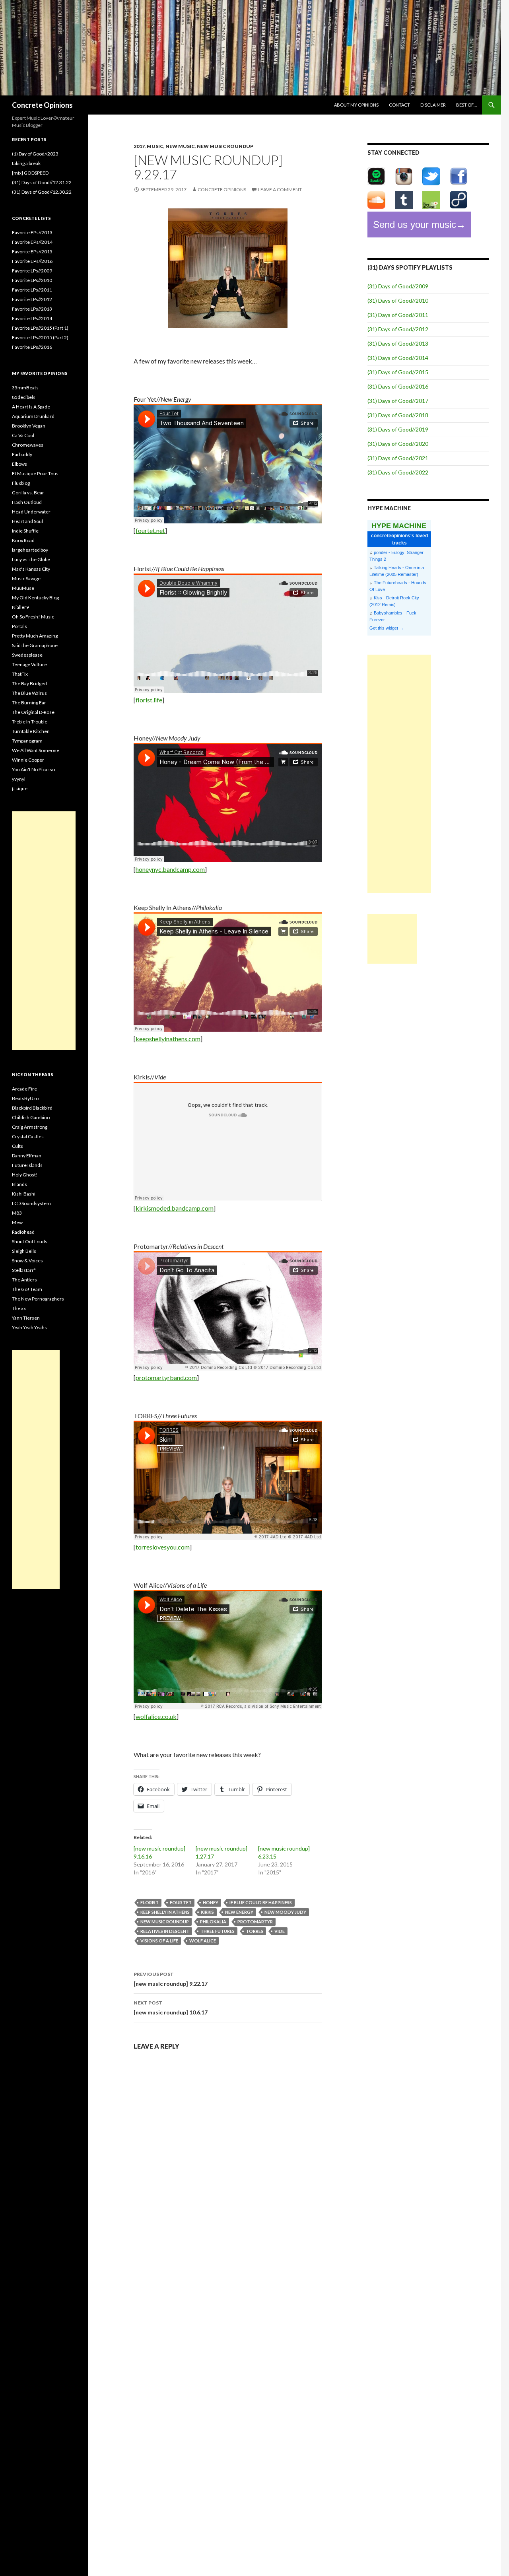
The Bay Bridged (29, 683)
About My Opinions (356, 105)
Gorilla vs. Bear (28, 493)
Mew (17, 1222)
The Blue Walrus (29, 693)
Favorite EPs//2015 (32, 252)
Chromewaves (28, 445)
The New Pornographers (38, 1299)
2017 (139, 146)
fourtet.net (150, 530)
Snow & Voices (27, 1261)
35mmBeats (25, 388)
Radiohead (23, 1232)
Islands (19, 1184)
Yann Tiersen (26, 1318)
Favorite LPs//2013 (32, 309)
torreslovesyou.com (163, 1547)
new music (180, 146)
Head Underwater (31, 512)
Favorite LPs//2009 (32, 271)
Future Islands (27, 1165)
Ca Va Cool (23, 435)
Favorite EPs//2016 (32, 261)
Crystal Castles (28, 1136)
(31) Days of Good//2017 (398, 401)
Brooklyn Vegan (29, 426)
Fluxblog (21, 483)
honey (211, 1902)
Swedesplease (27, 655)
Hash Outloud (27, 502)
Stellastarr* (24, 1270)
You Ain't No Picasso (33, 769)
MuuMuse (23, 588)
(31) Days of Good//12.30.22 (42, 192)
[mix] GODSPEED (30, 173)
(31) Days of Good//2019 (398, 429)
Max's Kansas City (31, 569)
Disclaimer (433, 105)
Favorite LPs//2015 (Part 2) (40, 337)
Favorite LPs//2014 (32, 318)
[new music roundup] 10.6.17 (171, 2008)
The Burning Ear (29, 703)
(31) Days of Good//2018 (398, 415)
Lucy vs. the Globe (31, 559)
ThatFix (20, 674)
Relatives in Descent (165, 1931)
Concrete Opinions (42, 105)
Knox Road (23, 540)
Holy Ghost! (25, 1175)
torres (254, 1931)
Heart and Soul (27, 521)
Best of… (466, 105)
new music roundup (225, 146)
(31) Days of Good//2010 (398, 300)
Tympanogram (27, 741)
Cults (17, 1146)
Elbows (19, 464)
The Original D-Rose (33, 712)
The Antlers (24, 1280)
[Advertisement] (399, 774)
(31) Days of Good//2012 (398, 329)
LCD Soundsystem (31, 1203)
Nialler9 (20, 607)
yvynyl (19, 779)
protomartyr (255, 1922)
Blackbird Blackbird (32, 1108)
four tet (181, 1902)
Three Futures (218, 1931)
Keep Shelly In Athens (165, 1912)
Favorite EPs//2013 (32, 232)
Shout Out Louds (30, 1241)
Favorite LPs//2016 (32, 347)
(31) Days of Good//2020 (398, 444)
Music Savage (26, 578)
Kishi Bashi (24, 1194)
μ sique (20, 788)
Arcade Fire (24, 1089)
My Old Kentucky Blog (35, 598)
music (155, 146)
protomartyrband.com (166, 1377)
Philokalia (213, 1922)
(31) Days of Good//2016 (398, 386)
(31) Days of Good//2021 (398, 458)
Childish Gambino (31, 1117)
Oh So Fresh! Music (33, 617)
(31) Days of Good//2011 (398, 315)
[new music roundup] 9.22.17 (171, 1979)
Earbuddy (22, 454)
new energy (239, 1912)
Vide (280, 1931)
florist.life (149, 700)
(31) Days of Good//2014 (398, 358)
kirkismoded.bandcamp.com (175, 1208)
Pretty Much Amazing (35, 636)
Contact (399, 105)
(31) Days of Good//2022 (398, 472)
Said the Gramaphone (35, 645)
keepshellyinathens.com (168, 1039)
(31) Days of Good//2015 (398, 372)
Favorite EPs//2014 (32, 242)
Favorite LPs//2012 (32, 299)
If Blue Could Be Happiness (261, 1902)
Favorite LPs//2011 (32, 290)
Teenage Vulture (29, 664)
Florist (150, 1902)
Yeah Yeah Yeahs (29, 1327)
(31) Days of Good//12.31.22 (42, 182)
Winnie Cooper (28, 760)
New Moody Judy (285, 1912)
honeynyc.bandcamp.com (170, 869)
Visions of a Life (159, 1941)
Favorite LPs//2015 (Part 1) (40, 328)
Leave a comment (280, 190)
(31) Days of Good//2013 (398, 343)
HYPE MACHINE (399, 526)
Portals (19, 626)
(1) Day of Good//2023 (35, 154)
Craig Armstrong (30, 1127)
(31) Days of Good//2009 (398, 286)
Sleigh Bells (24, 1251)
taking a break (26, 163)
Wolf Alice (203, 1941)
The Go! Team (27, 1289)
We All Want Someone (36, 750)
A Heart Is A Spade (31, 407)
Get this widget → (387, 628)
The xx (19, 1308)
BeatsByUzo (25, 1098)
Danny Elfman (27, 1156)
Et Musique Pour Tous (35, 473)
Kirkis (207, 1912)
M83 (17, 1213)
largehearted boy (30, 550)
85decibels (24, 397)
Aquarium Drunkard (33, 416)
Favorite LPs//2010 (32, 280)
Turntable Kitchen (31, 731)
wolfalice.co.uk (156, 1716)
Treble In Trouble (30, 722)
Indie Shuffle (25, 531)
